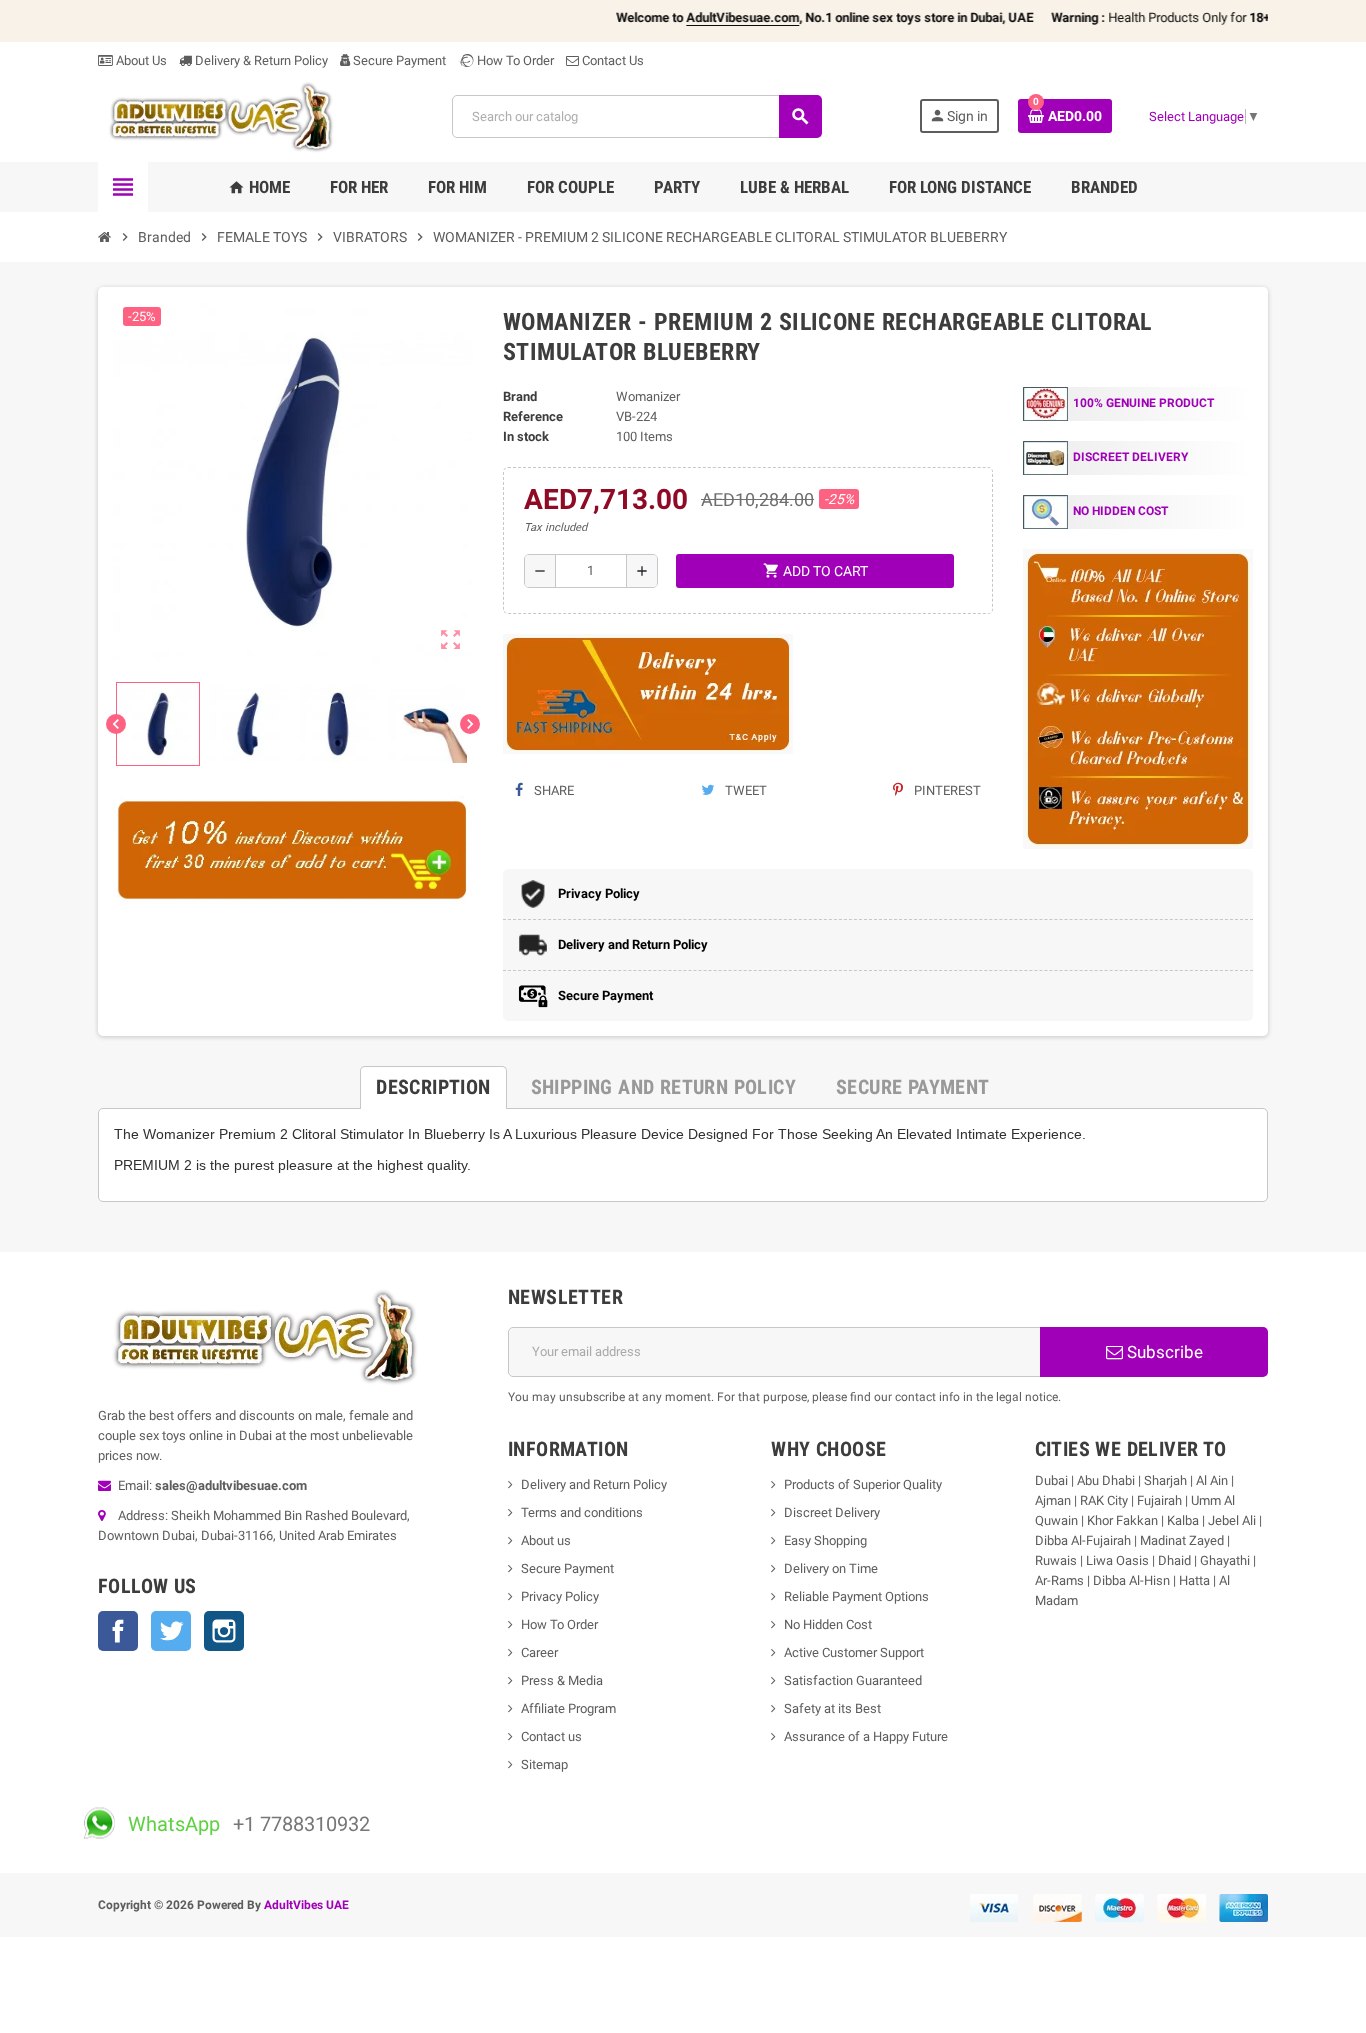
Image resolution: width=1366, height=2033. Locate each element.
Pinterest (946, 790)
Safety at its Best (832, 1708)
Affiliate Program (568, 1708)
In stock (526, 436)
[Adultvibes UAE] (227, 115)
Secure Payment (399, 60)
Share (552, 790)
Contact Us (611, 60)
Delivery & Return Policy (260, 60)
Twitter (171, 1631)
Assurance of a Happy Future (866, 1736)
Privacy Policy (560, 1596)
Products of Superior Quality (863, 1484)
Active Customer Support (854, 1652)
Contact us (551, 1736)
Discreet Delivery (832, 1512)
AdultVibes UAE (306, 1905)
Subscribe (1163, 1352)
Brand (520, 396)
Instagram (224, 1631)
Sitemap (544, 1764)
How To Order (514, 60)
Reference (533, 416)
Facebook (118, 1631)
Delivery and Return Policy (594, 1484)
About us (546, 1540)
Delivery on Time (831, 1568)
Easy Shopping (825, 1540)
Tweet (744, 790)
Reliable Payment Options (856, 1596)
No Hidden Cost (828, 1624)
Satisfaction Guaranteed (853, 1680)
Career (539, 1652)
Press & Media (562, 1680)
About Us (140, 60)
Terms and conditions (582, 1512)
